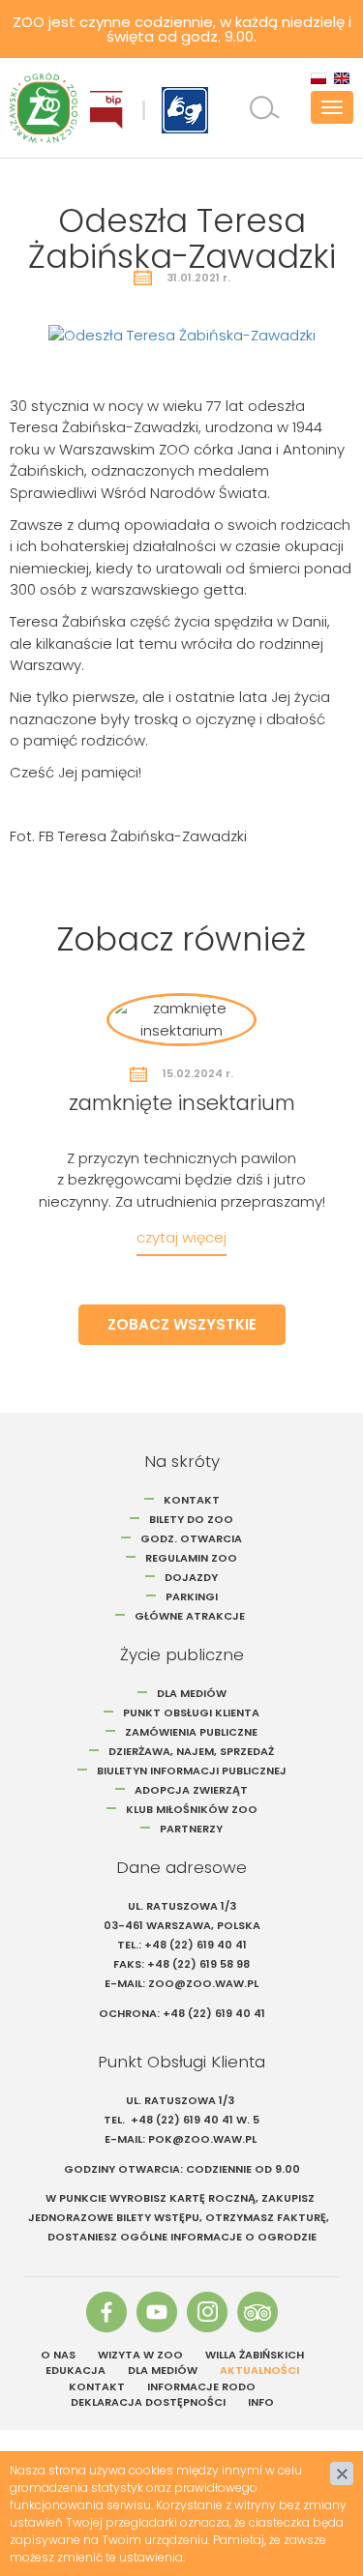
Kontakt (192, 1500)
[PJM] (185, 110)
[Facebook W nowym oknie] (106, 2312)
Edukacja (76, 2370)
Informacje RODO (201, 2386)
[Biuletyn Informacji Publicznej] (106, 110)
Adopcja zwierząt (191, 1790)
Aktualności (259, 2370)
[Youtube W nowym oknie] (157, 2312)
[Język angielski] (342, 78)
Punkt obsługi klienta (191, 1712)
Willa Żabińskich (255, 2355)
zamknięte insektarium (182, 1103)
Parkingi (192, 1596)
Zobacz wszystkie (182, 1324)
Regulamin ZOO (191, 1558)
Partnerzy (191, 1829)
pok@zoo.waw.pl (204, 2139)
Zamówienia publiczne (191, 1732)
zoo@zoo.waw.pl (203, 1983)
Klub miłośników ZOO (192, 1809)
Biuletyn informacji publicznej (192, 1771)
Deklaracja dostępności (148, 2402)
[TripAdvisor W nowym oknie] (257, 2312)
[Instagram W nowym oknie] (207, 2312)
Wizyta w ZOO (140, 2355)
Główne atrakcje (191, 1616)
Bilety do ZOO (191, 1519)
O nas (58, 2355)
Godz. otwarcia (191, 1538)
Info (261, 2402)
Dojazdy (191, 1577)
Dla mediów (192, 1693)
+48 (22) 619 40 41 (196, 1945)
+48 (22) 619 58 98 (198, 1964)
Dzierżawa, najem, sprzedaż (191, 1751)
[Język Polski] (318, 78)
